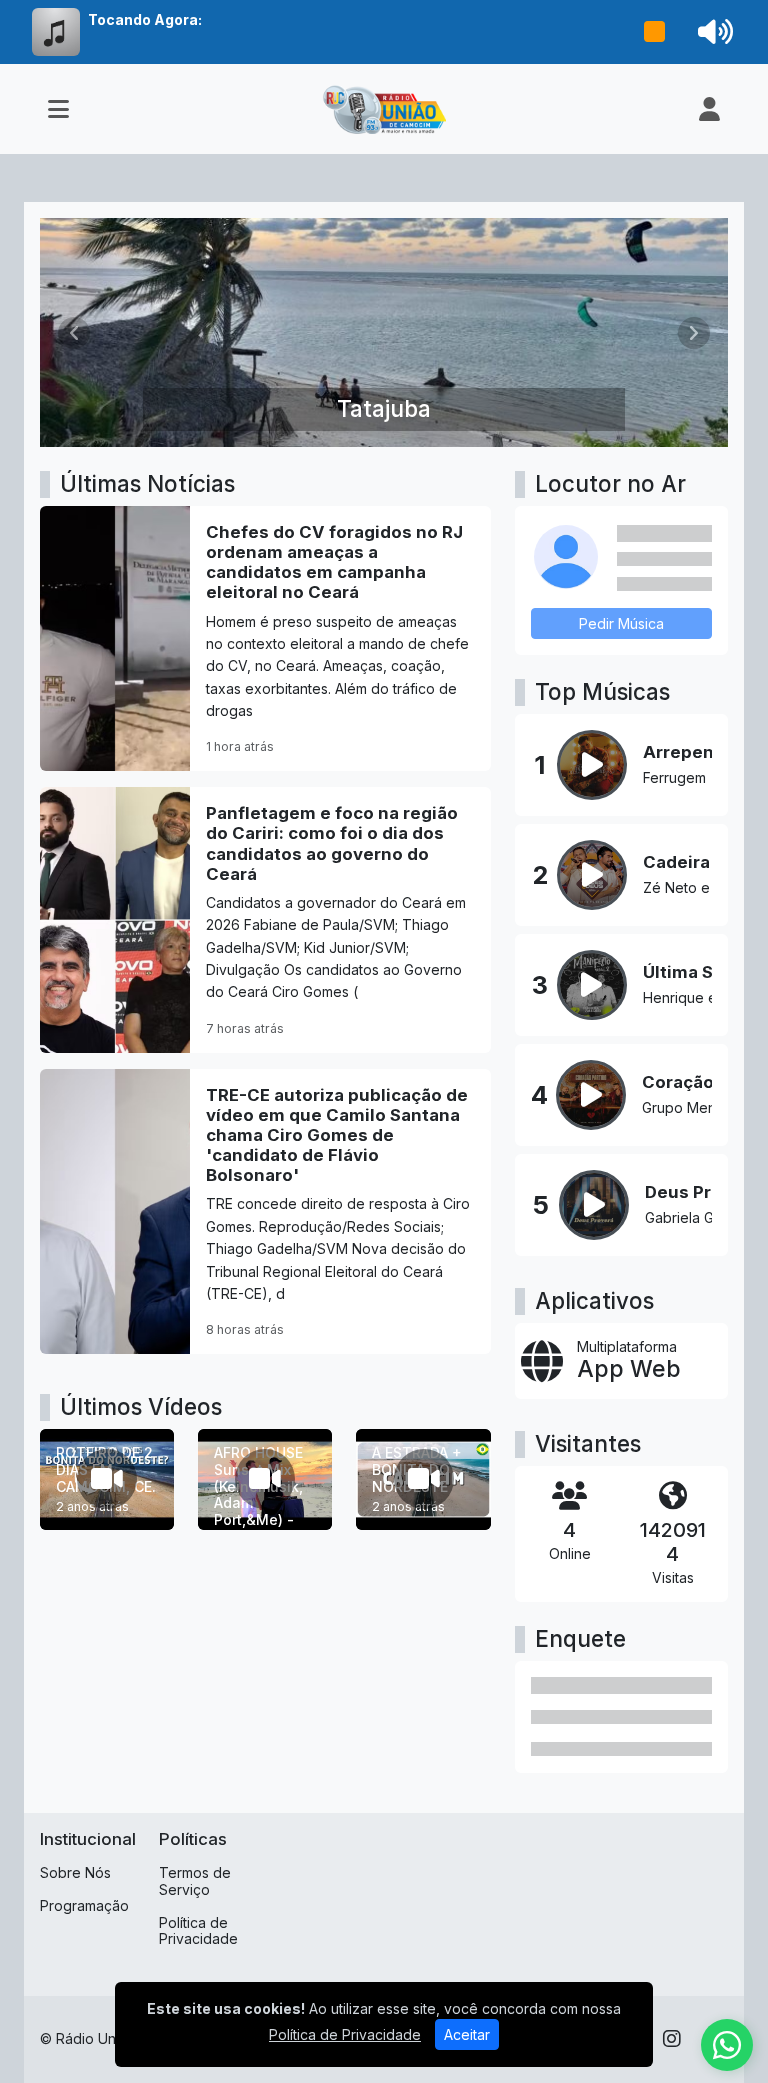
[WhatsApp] (727, 2045)
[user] (709, 109)
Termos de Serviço (195, 1881)
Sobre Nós (75, 1872)
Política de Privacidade (198, 1931)
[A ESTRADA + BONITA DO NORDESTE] (423, 1479)
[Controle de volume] (712, 32)
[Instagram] (672, 2039)
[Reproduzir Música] (592, 765)
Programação (84, 1905)
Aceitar (467, 2034)
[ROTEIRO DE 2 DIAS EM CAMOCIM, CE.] (107, 1479)
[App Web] (621, 1361)
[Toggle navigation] (58, 109)
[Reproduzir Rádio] (655, 32)
